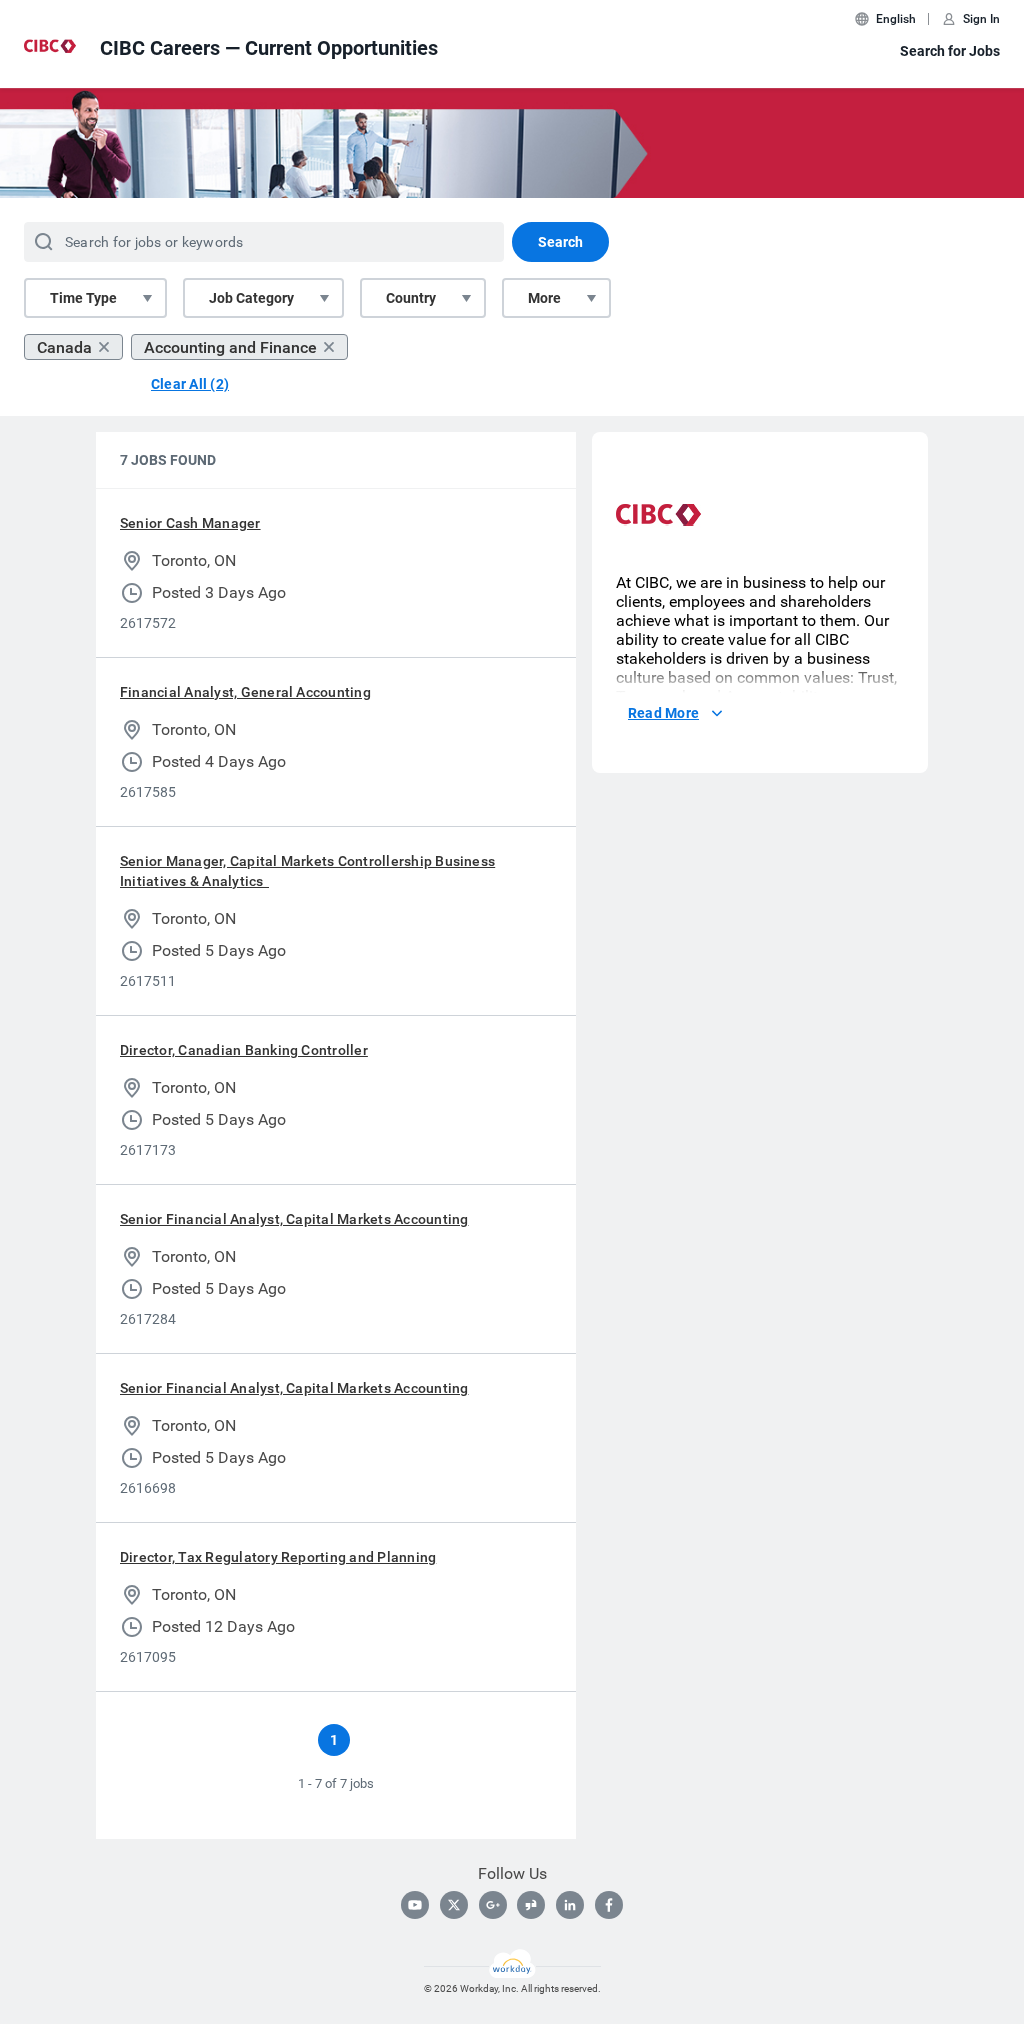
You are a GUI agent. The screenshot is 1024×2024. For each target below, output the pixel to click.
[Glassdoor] (531, 1905)
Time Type (83, 298)
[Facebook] (609, 1905)
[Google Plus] (493, 1905)
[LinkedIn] (570, 1905)
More (544, 298)
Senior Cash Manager (190, 523)
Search (560, 242)
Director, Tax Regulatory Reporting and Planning (278, 1557)
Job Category (251, 298)
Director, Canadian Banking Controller (244, 1050)
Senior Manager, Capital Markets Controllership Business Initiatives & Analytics (307, 871)
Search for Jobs (950, 51)
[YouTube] (415, 1905)
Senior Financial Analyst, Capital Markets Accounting (294, 1219)
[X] (454, 1905)
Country (411, 298)
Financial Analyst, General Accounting (245, 692)
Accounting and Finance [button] (230, 347)
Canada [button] (64, 347)
